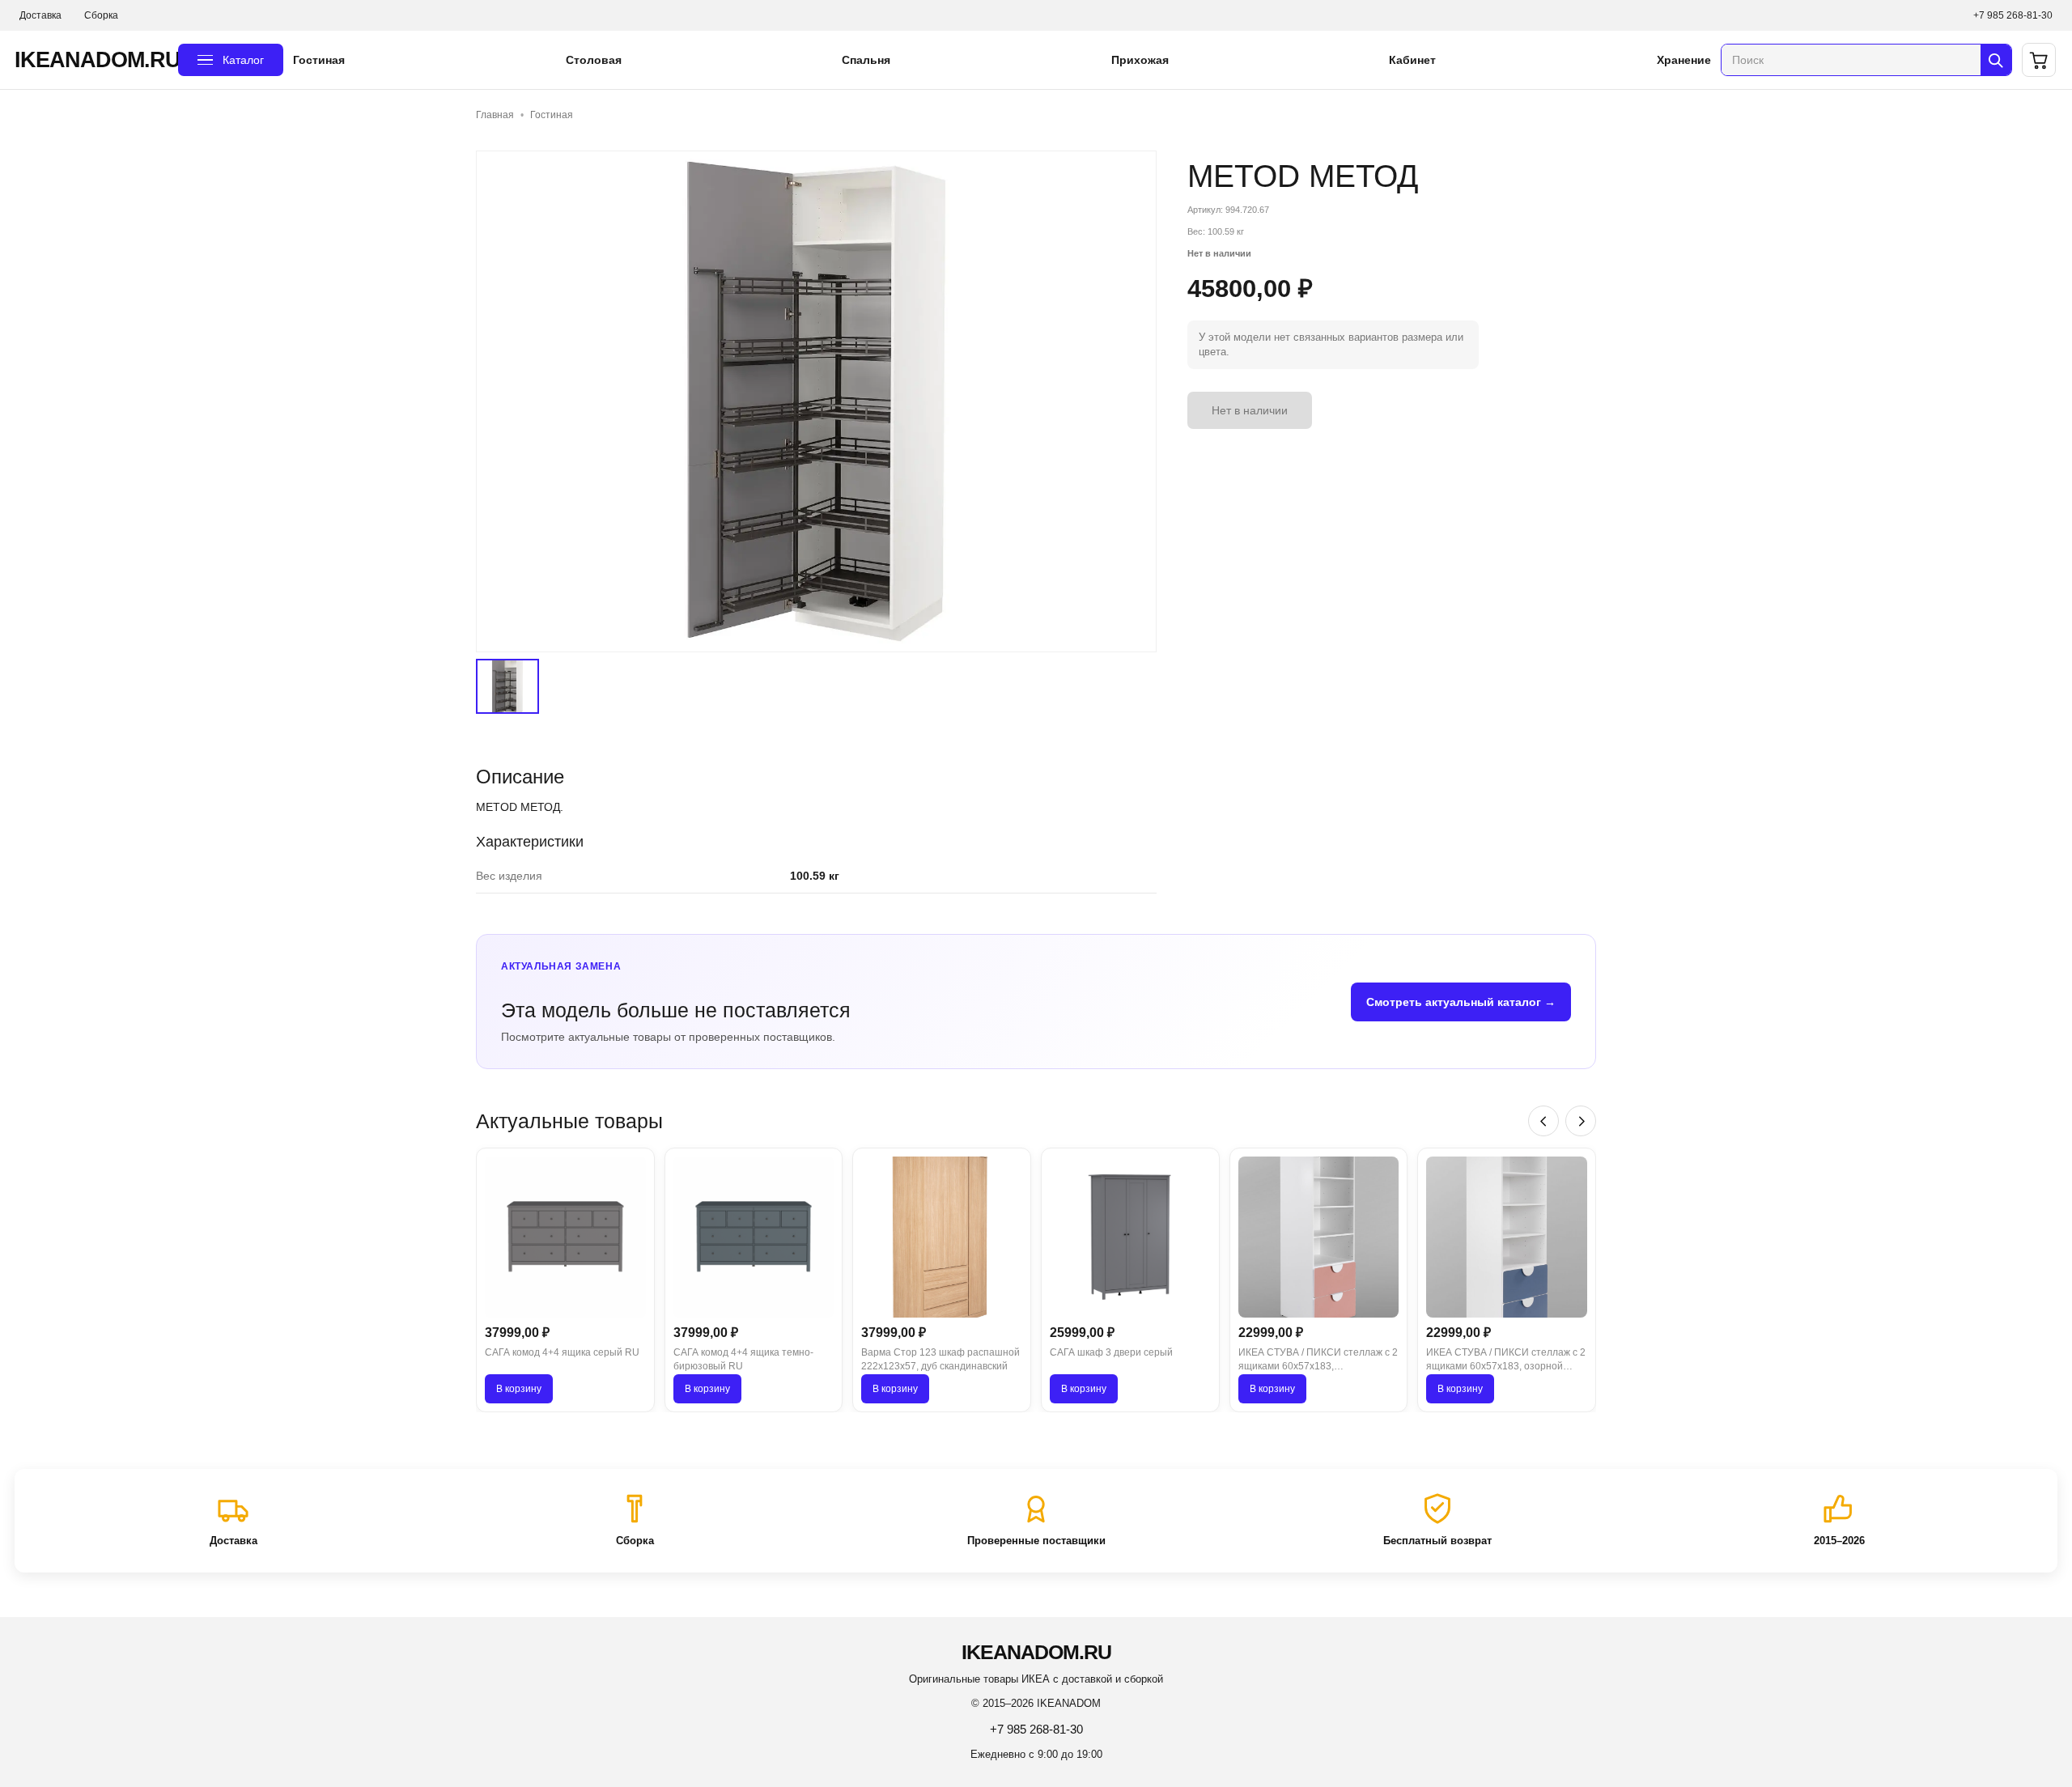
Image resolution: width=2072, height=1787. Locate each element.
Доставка (40, 15)
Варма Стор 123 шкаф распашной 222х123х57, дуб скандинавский (940, 1359)
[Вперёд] (1581, 1121)
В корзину (519, 1389)
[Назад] (1543, 1121)
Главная (495, 115)
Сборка (101, 15)
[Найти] (1996, 60)
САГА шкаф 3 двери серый (1111, 1352)
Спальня (866, 60)
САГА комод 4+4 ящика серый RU (562, 1352)
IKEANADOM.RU (91, 60)
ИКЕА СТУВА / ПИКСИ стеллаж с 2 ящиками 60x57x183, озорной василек (1506, 1360)
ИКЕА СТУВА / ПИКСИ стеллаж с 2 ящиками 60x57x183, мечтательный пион (1318, 1360)
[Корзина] (2039, 60)
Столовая (594, 60)
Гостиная (319, 60)
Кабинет (1412, 60)
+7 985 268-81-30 (2013, 15)
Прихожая (1140, 60)
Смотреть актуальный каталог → (1461, 1002)
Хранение (1684, 60)
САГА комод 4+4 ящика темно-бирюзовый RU (743, 1359)
